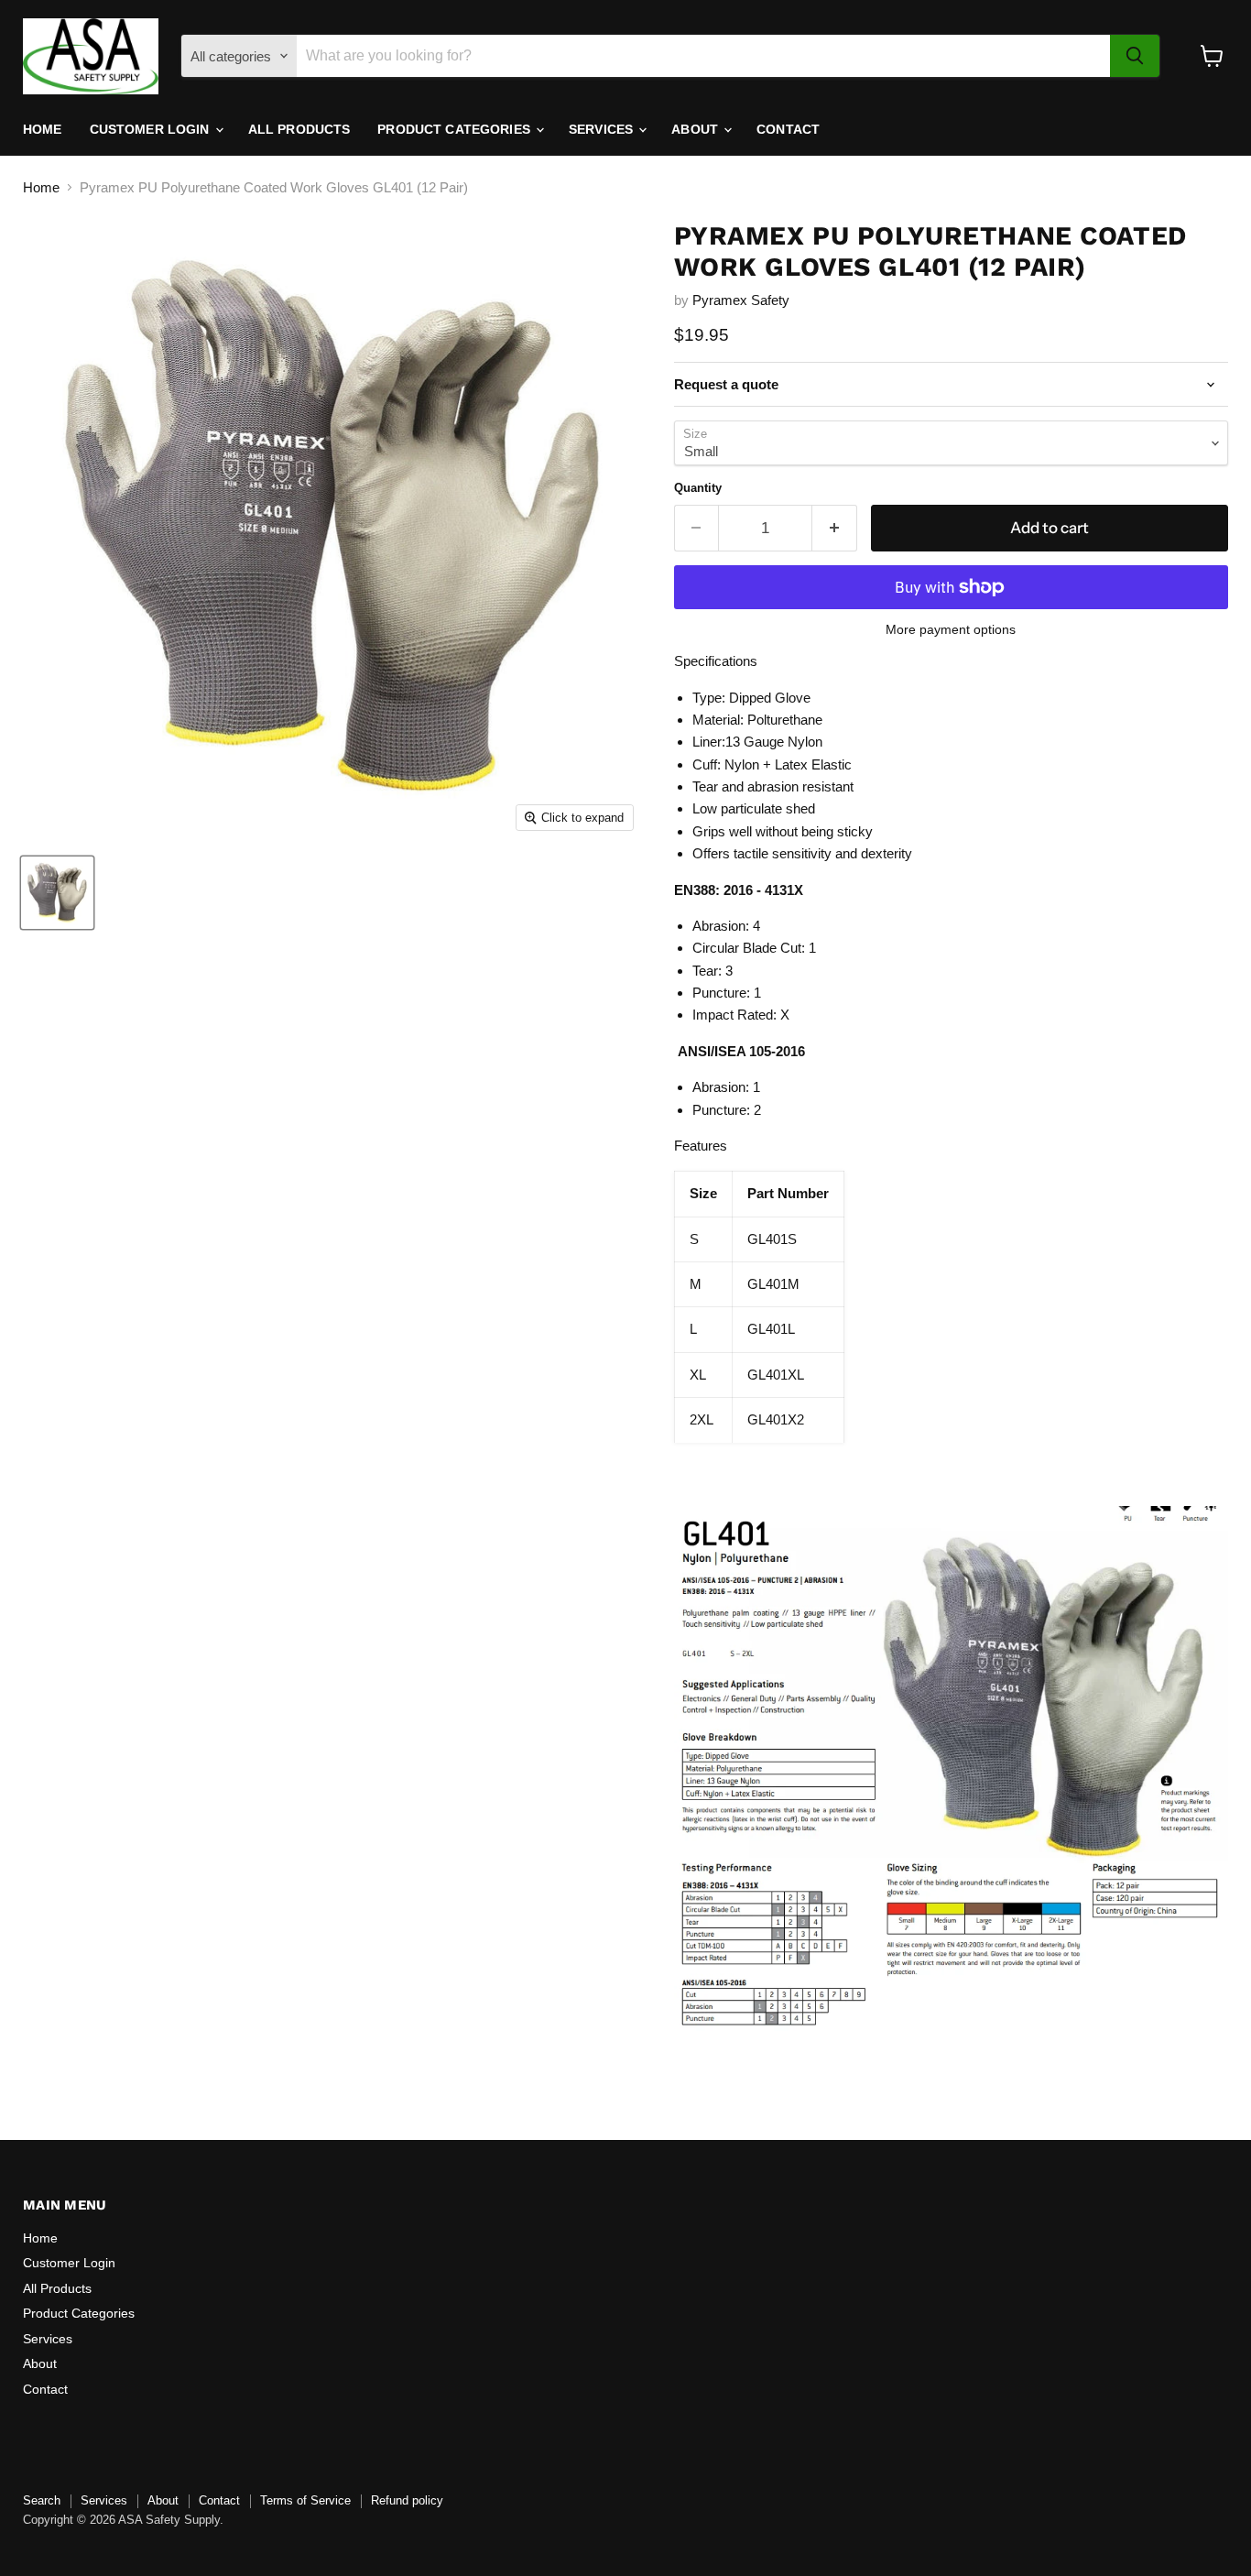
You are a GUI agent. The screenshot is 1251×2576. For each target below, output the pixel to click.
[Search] (1135, 56)
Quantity (698, 488)
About (696, 129)
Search (42, 2500)
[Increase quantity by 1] (835, 528)
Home (43, 129)
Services (603, 129)
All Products (299, 129)
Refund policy (407, 2500)
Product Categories (456, 129)
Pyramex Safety (741, 300)
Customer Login (152, 129)
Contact (788, 129)
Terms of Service (305, 2500)
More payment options (951, 629)
